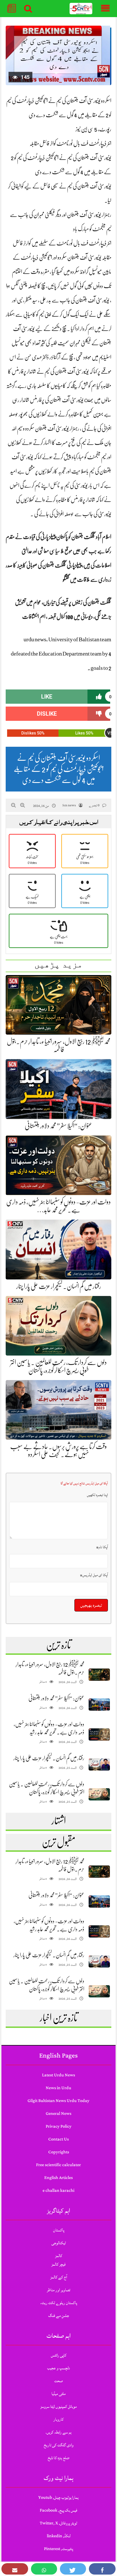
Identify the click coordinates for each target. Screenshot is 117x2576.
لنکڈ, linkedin (59, 2536)
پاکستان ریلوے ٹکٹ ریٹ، (59, 2303)
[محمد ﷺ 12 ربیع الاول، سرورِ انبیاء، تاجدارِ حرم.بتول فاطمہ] (99, 1675)
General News (58, 2114)
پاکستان (59, 2230)
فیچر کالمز (58, 2264)
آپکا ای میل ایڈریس (94, 1575)
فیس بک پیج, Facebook (58, 2510)
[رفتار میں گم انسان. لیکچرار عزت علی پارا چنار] (99, 1764)
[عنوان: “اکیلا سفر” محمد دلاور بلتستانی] (99, 1705)
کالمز (59, 2256)
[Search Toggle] (28, 9)
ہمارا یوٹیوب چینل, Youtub (58, 2497)
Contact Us (58, 2139)
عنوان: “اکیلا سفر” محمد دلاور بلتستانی (58, 1126)
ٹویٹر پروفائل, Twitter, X (58, 2523)
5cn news (69, 805)
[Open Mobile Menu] (105, 9)
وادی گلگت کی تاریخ (59, 2445)
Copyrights (59, 2152)
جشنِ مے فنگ (59, 2316)
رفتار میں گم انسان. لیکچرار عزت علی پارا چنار (59, 1286)
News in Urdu (58, 2088)
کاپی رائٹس (59, 2355)
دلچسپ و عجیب (58, 2368)
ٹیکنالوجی (59, 2243)
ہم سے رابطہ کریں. (58, 2432)
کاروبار (58, 2419)
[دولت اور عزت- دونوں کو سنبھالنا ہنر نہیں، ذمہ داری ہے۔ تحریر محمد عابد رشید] (99, 1734)
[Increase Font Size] (23, 805)
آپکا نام (102, 1547)
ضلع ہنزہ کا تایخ (58, 2458)
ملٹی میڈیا (58, 2394)
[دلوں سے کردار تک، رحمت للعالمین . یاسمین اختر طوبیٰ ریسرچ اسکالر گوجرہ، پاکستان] (99, 1794)
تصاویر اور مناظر (58, 2290)
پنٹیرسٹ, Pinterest (58, 2549)
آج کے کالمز (59, 2277)
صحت (58, 2381)
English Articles (58, 2178)
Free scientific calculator (58, 2165)
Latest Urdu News (58, 2075)
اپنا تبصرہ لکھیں (97, 1495)
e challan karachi (58, 2191)
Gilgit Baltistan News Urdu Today (58, 2101)
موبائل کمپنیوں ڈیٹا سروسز (58, 2407)
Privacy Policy (59, 2126)
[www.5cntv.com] (81, 9)
